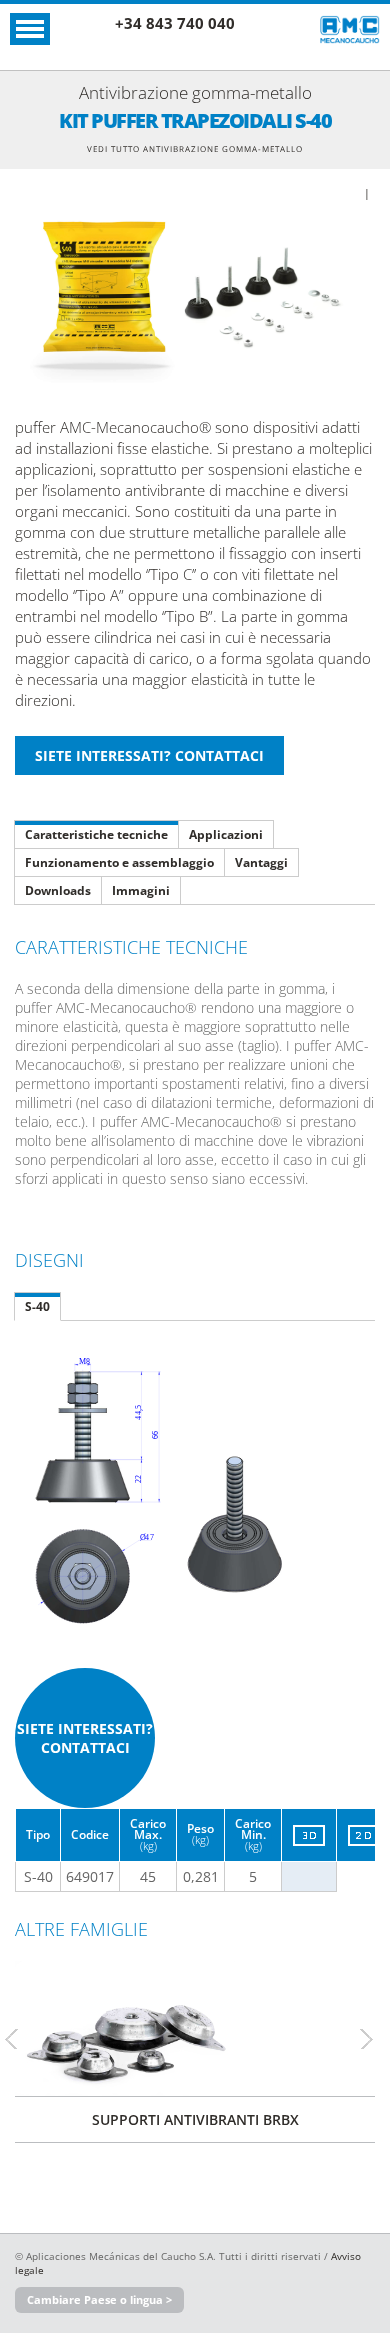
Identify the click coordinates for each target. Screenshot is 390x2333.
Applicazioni (226, 834)
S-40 (37, 1306)
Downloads (58, 890)
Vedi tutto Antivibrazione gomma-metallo (195, 148)
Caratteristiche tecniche (96, 834)
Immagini (141, 890)
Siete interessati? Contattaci (85, 1738)
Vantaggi (261, 862)
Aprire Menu (30, 29)
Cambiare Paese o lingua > (99, 2299)
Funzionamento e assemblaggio (119, 862)
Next (375, 2038)
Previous (20, 2038)
